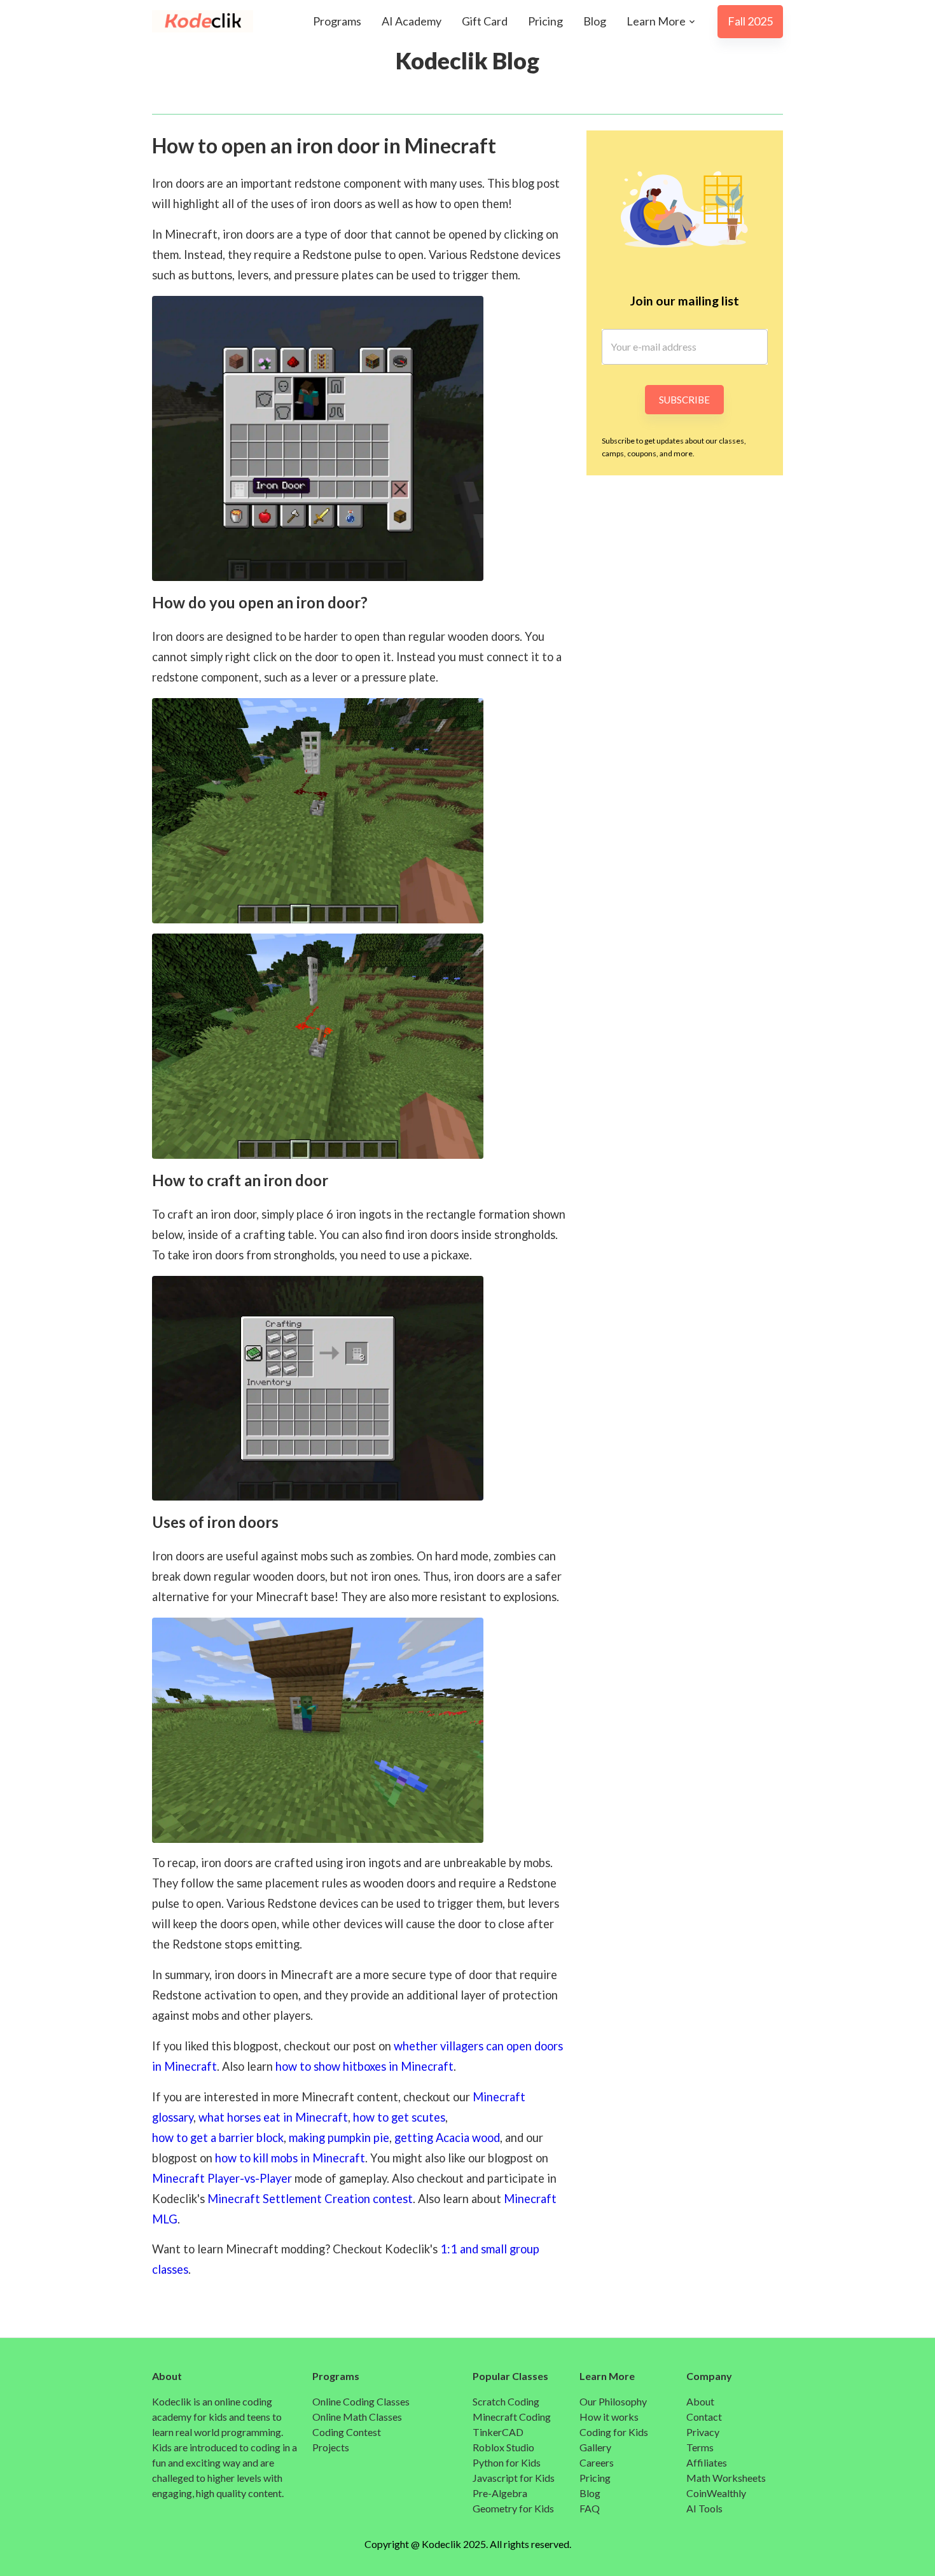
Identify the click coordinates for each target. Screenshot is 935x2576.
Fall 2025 (750, 21)
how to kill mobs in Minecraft (290, 2158)
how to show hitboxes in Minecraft (364, 2066)
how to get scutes (399, 2117)
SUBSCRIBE (684, 400)
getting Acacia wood (447, 2138)
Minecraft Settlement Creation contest (310, 2199)
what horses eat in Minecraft (273, 2117)
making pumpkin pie (339, 2138)
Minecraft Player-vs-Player (222, 2178)
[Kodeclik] (190, 21)
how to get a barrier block (218, 2138)
